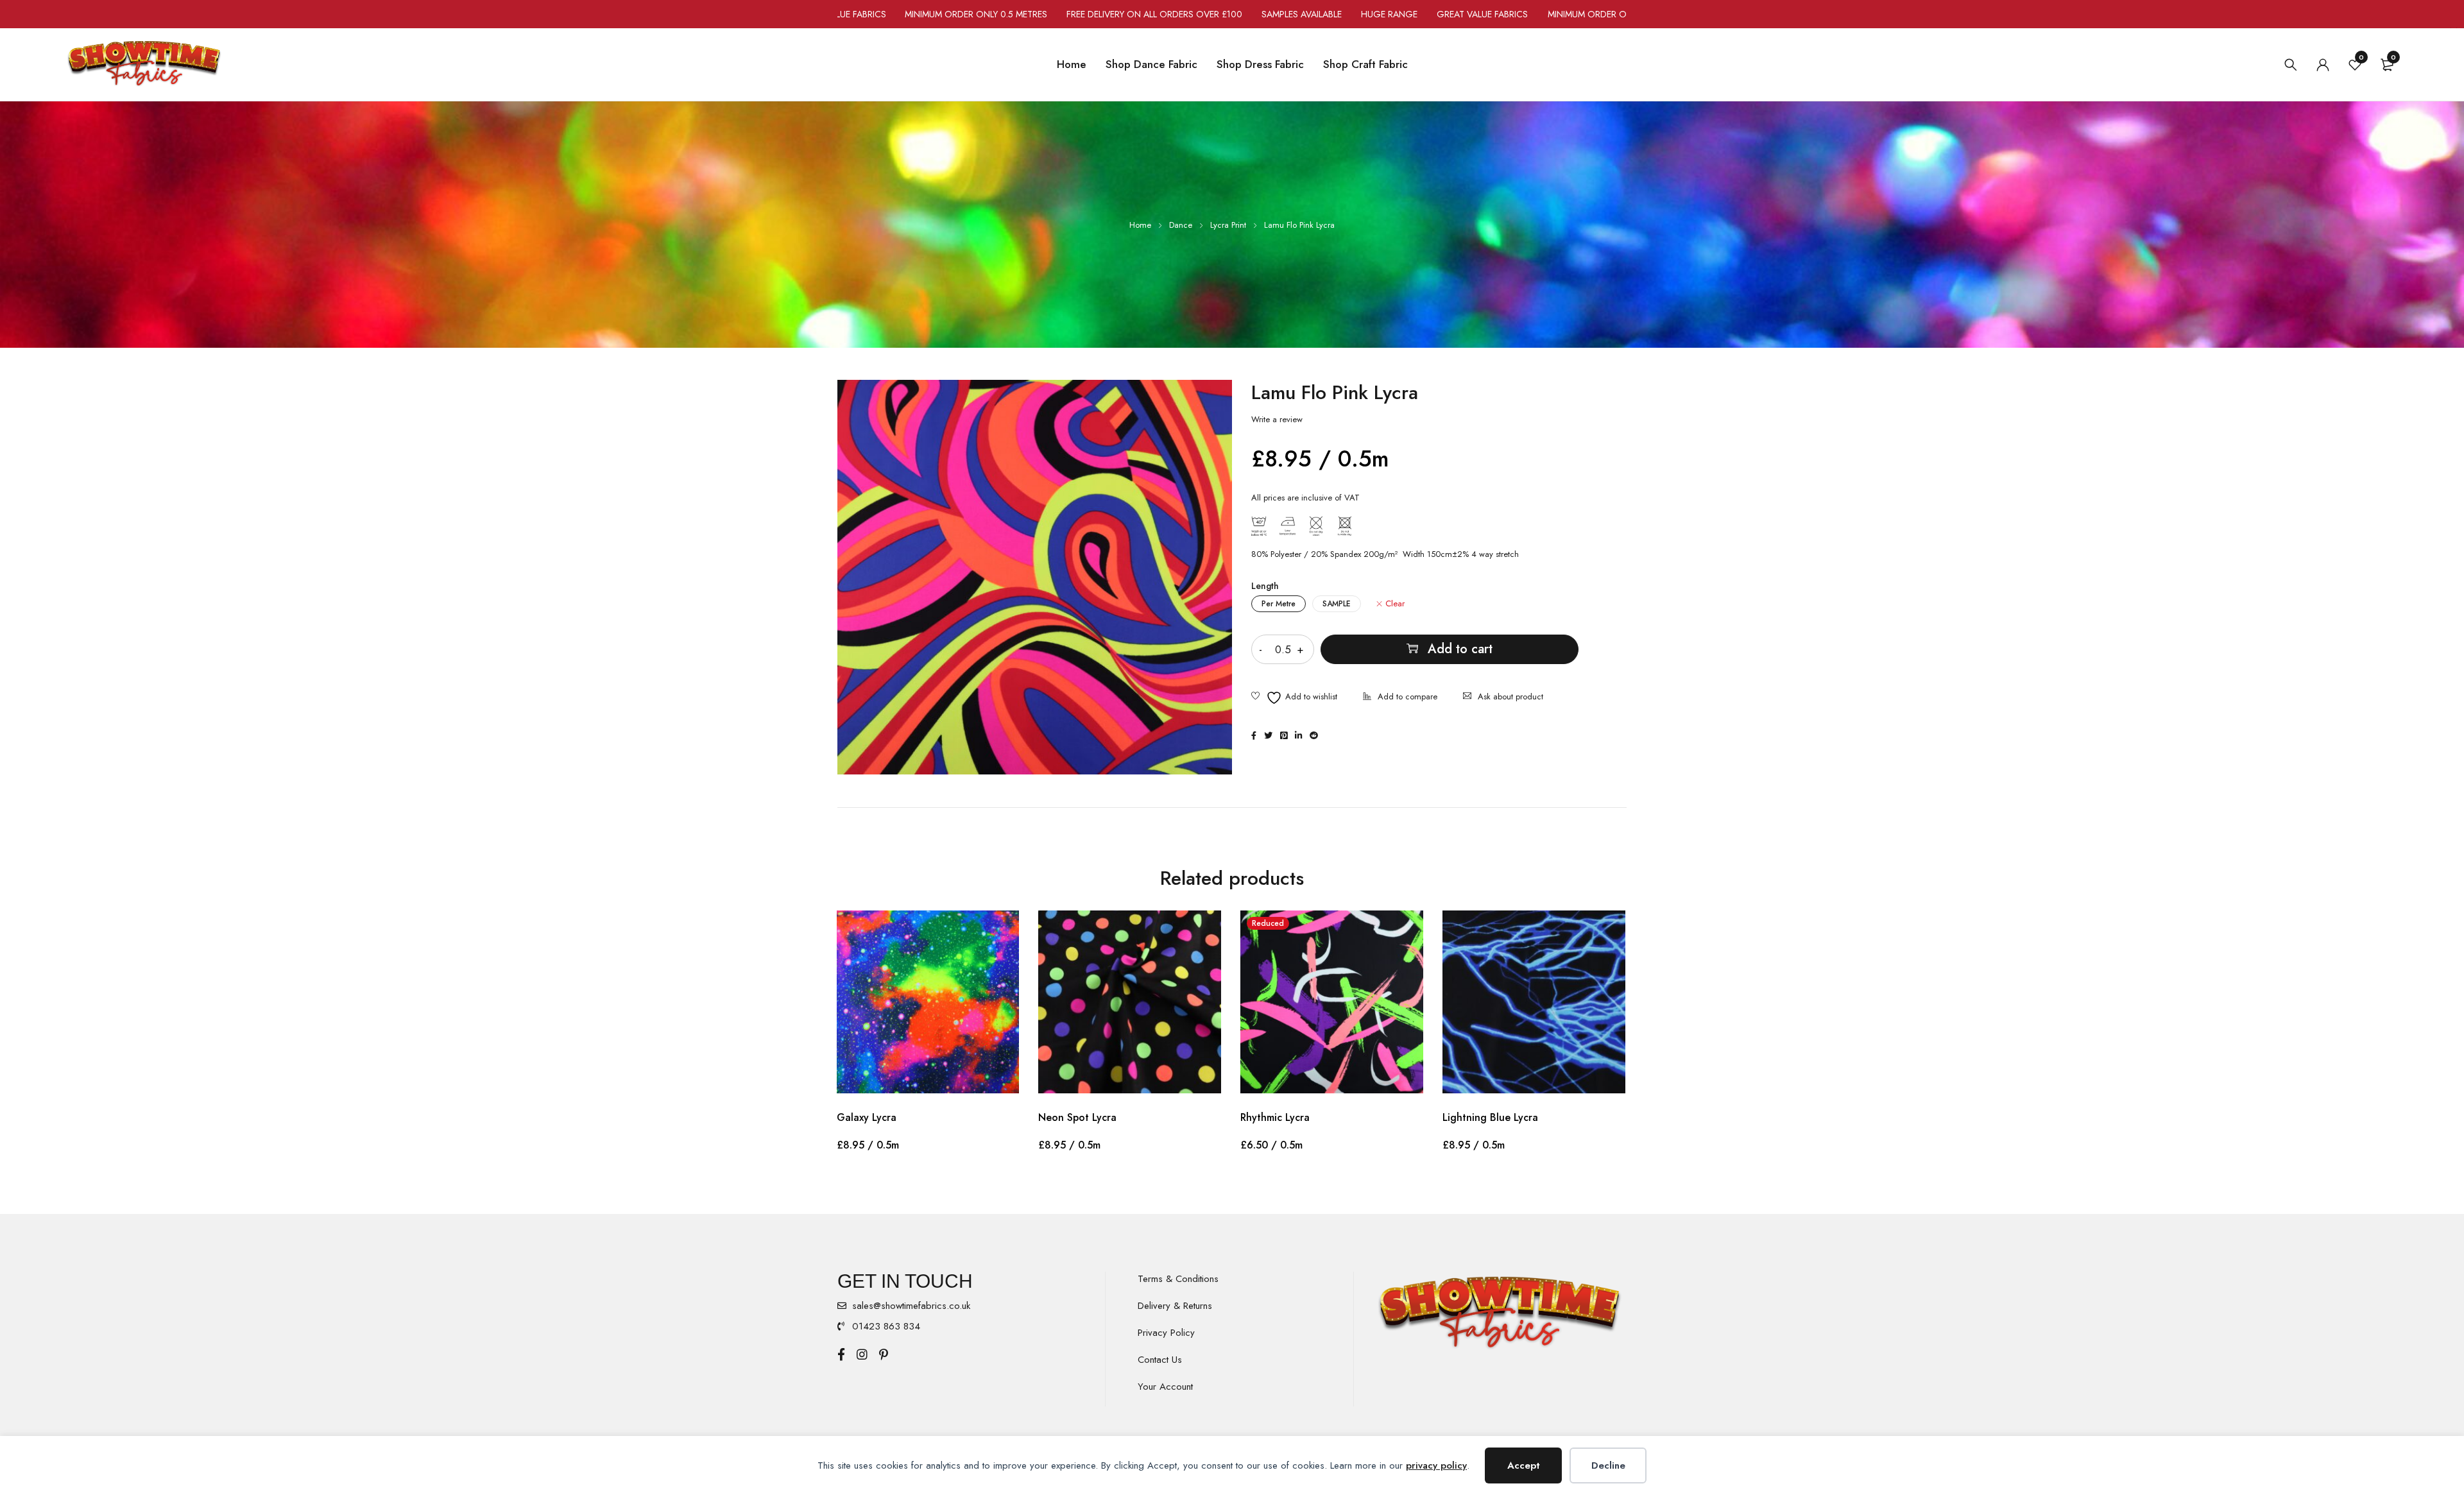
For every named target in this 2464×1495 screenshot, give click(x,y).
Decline (1608, 1465)
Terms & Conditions (1178, 1279)
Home (1140, 225)
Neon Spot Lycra (1077, 1117)
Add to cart (1460, 649)
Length (1265, 586)
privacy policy (1436, 1465)
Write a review (1277, 420)
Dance (1181, 225)
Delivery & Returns (1175, 1306)
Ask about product (1510, 696)
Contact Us (1160, 1360)
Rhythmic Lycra (1275, 1117)
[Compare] (1400, 698)
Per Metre (1279, 604)
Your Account (1165, 1387)
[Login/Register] (2323, 65)
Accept (1524, 1465)
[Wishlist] (1294, 698)
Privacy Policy (1166, 1333)
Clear (1395, 604)
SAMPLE (1337, 604)
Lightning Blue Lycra (1490, 1117)
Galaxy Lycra (867, 1117)
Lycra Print (1228, 225)
